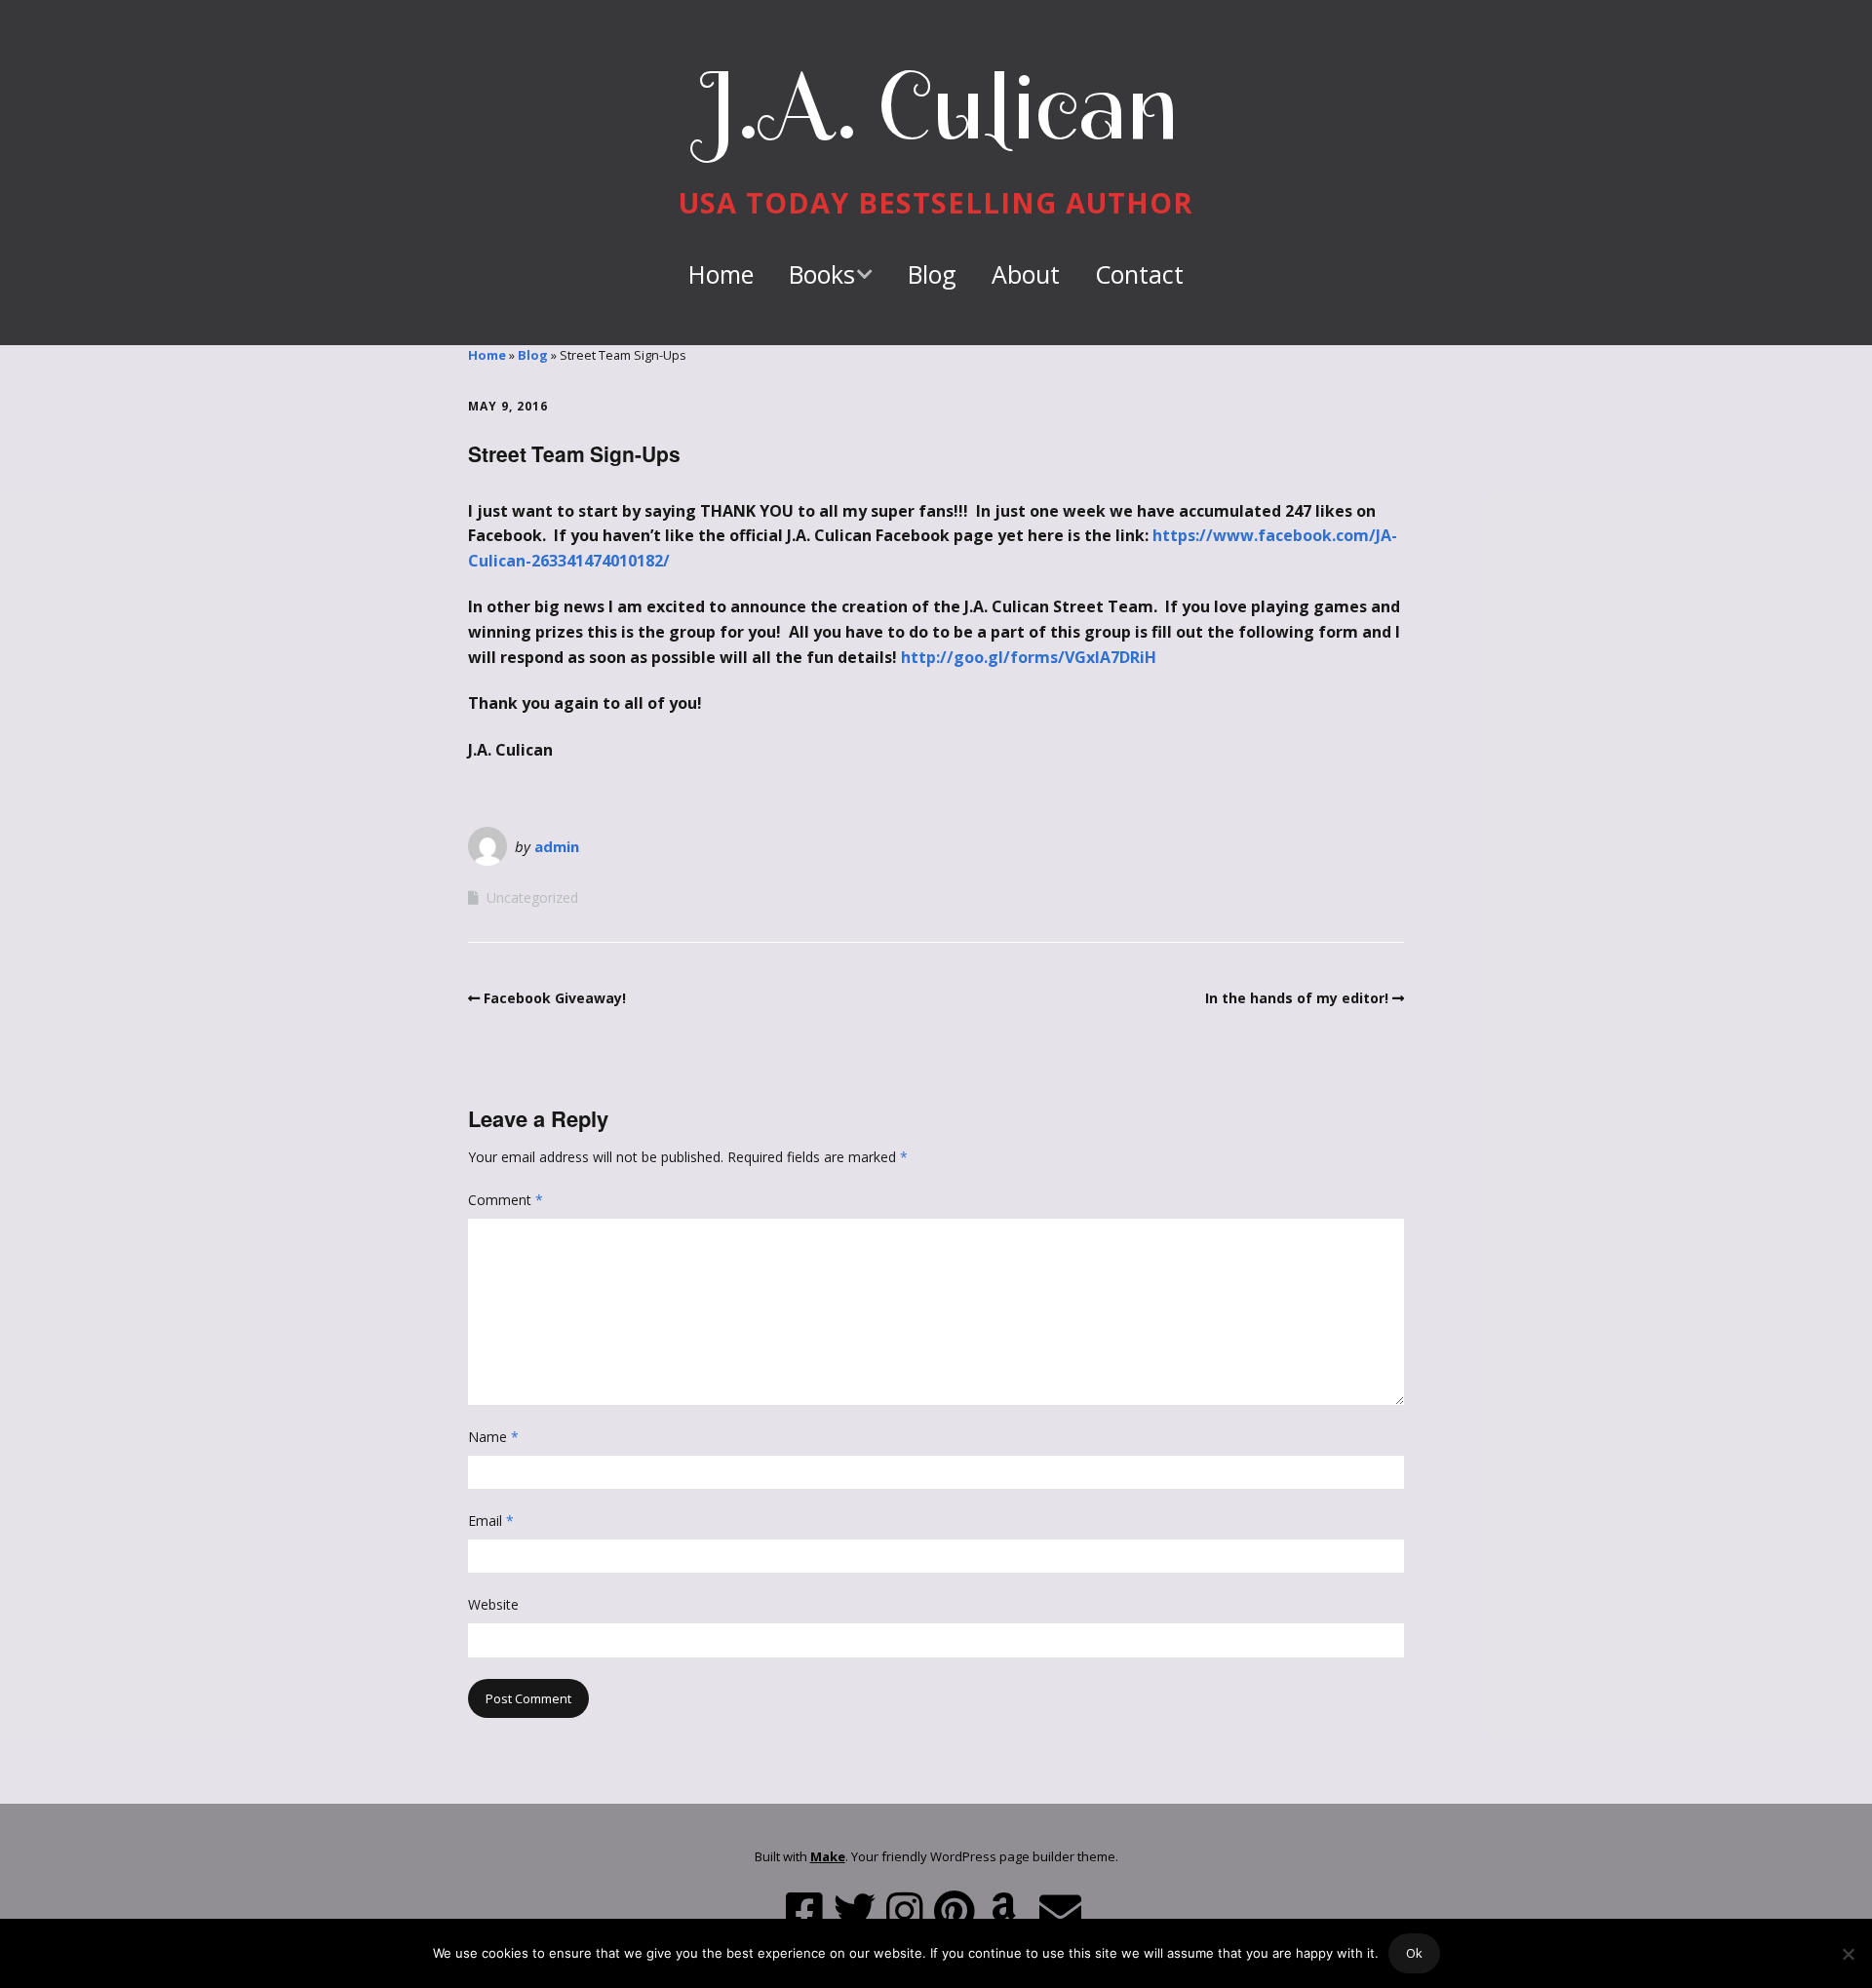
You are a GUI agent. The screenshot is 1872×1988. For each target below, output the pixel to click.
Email (491, 1520)
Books (822, 274)
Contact (1139, 274)
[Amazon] (1004, 1911)
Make (828, 1856)
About (1026, 274)
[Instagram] (905, 1911)
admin (557, 846)
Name (493, 1437)
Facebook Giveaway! (555, 998)
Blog (932, 274)
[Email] (1060, 1911)
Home (721, 274)
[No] (1848, 1954)
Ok (1414, 1953)
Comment (506, 1200)
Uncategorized (532, 897)
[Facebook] (804, 1911)
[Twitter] (855, 1911)
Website (493, 1604)
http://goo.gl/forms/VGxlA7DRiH (1029, 657)
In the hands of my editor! (1297, 998)
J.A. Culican (936, 106)
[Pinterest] (955, 1911)
